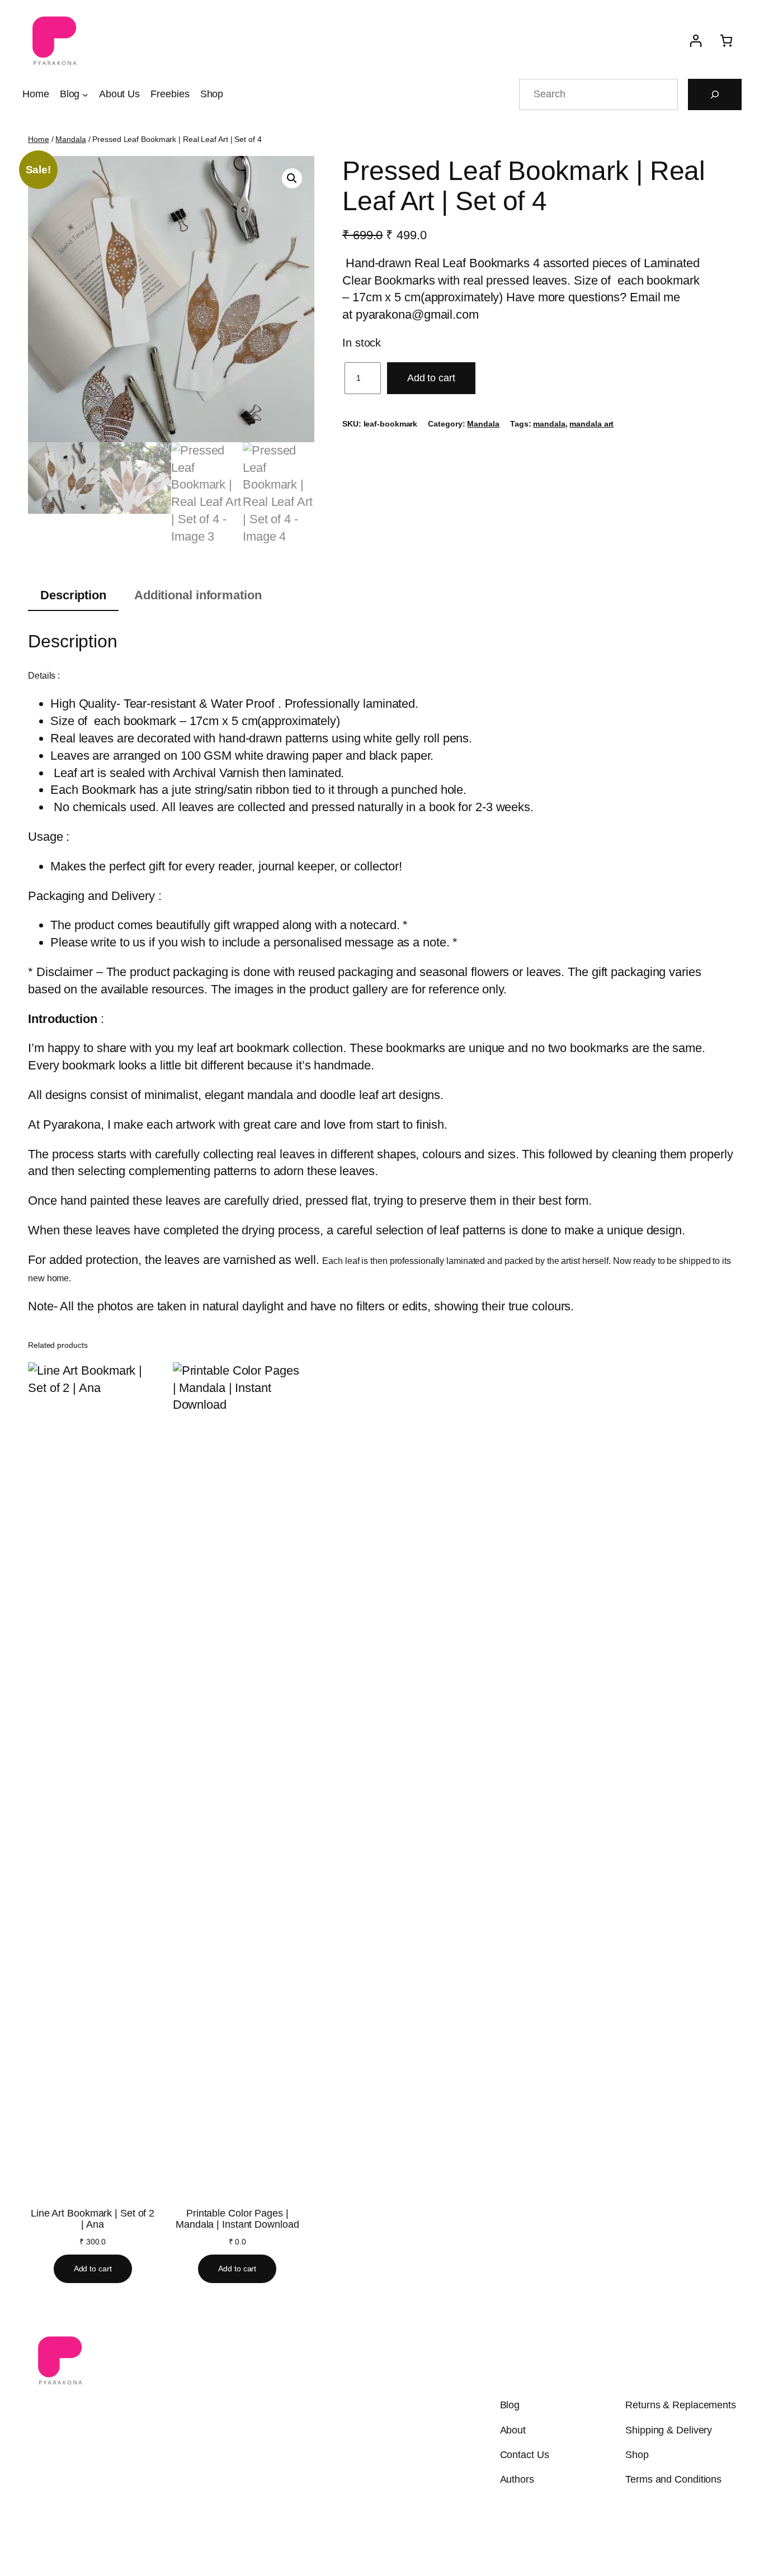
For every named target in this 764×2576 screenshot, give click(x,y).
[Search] (715, 94)
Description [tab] (73, 595)
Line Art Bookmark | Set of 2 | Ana (93, 2219)
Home (39, 139)
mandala (549, 424)
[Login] (695, 41)
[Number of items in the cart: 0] (726, 41)
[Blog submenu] (85, 94)
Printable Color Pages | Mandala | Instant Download (237, 2219)
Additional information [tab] (198, 595)
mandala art (591, 424)
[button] (292, 178)
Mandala (70, 139)
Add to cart (431, 378)
